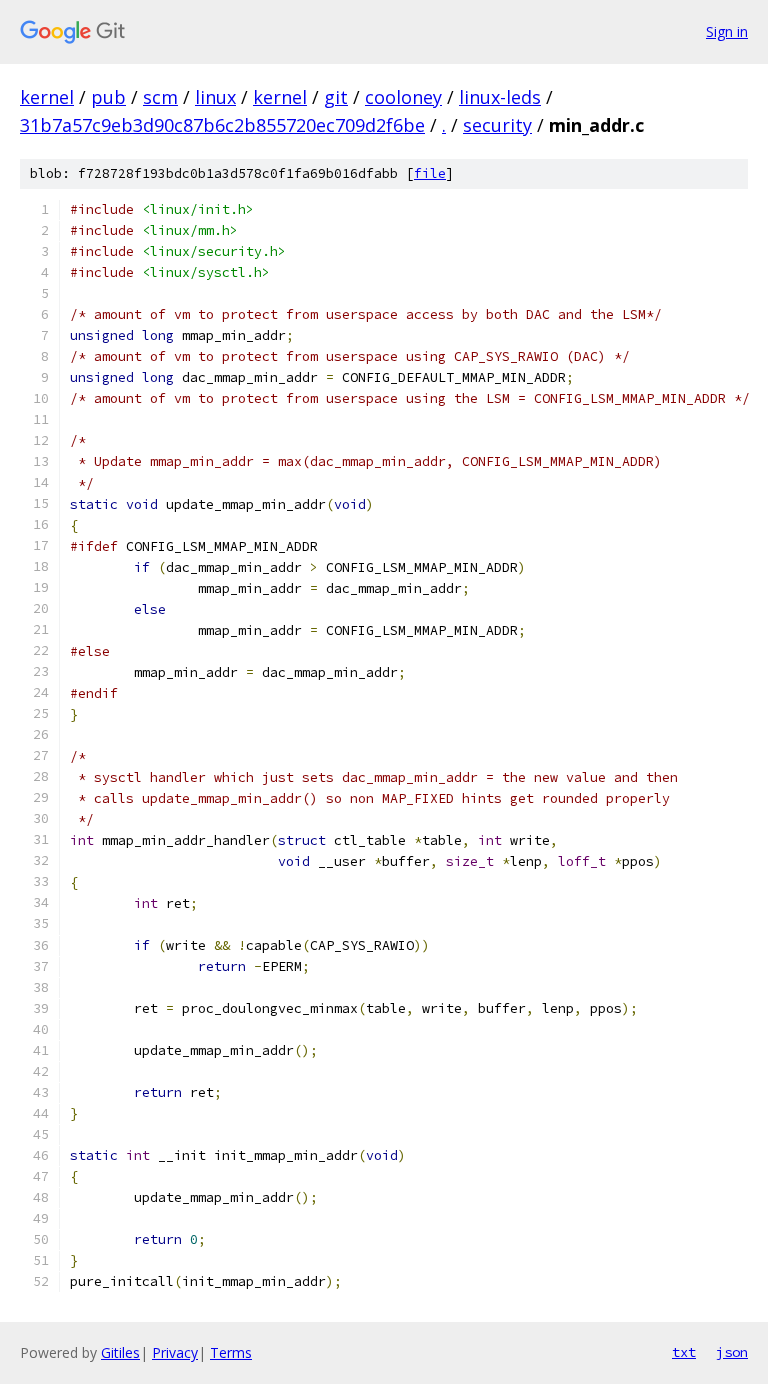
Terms (231, 1352)
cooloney (403, 97)
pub (108, 97)
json (732, 1352)
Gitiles (120, 1352)
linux (215, 97)
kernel (47, 97)
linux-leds (500, 97)
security (497, 125)
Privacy (175, 1352)
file (430, 173)
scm (160, 97)
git (336, 97)
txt (684, 1352)
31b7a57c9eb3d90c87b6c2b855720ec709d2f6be (222, 125)
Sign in (727, 31)
